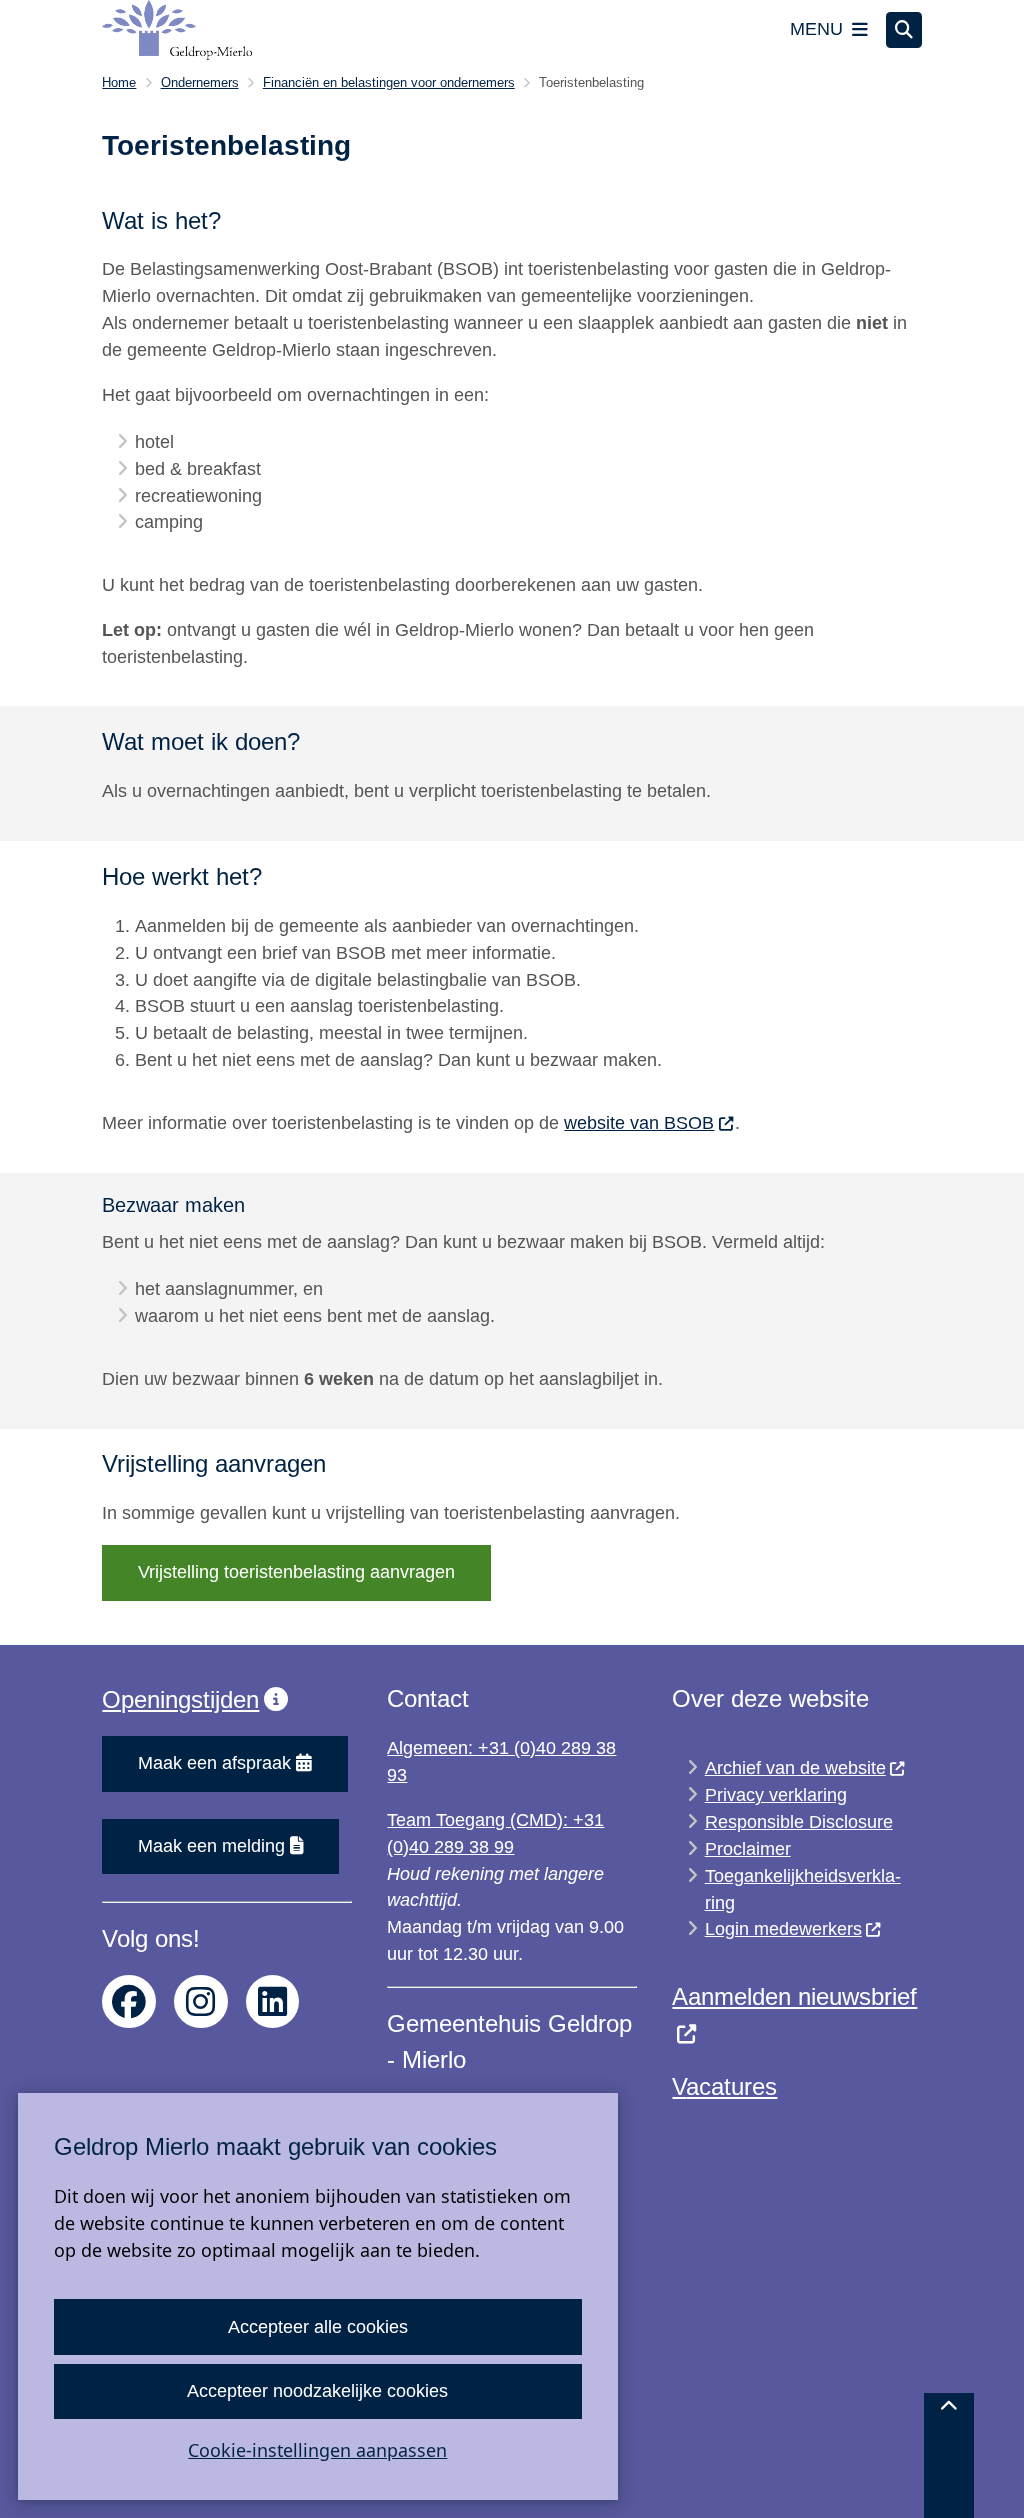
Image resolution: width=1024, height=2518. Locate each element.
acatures (731, 2086)
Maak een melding (211, 1846)
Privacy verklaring (776, 1795)
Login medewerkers (783, 1929)
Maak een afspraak (214, 1763)
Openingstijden (180, 1699)
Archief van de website (795, 1768)
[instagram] (201, 2002)
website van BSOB (639, 1123)
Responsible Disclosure (799, 1822)
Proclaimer (748, 1849)
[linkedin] (273, 2002)
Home (119, 82)
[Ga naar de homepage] (177, 30)
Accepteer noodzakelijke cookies (317, 2391)
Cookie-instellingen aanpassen (317, 2450)
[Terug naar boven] (949, 2455)
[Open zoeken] (904, 30)
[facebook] (129, 2002)
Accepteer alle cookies (318, 2327)
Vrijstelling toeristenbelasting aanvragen (296, 1572)
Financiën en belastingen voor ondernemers (389, 82)
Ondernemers (200, 82)
